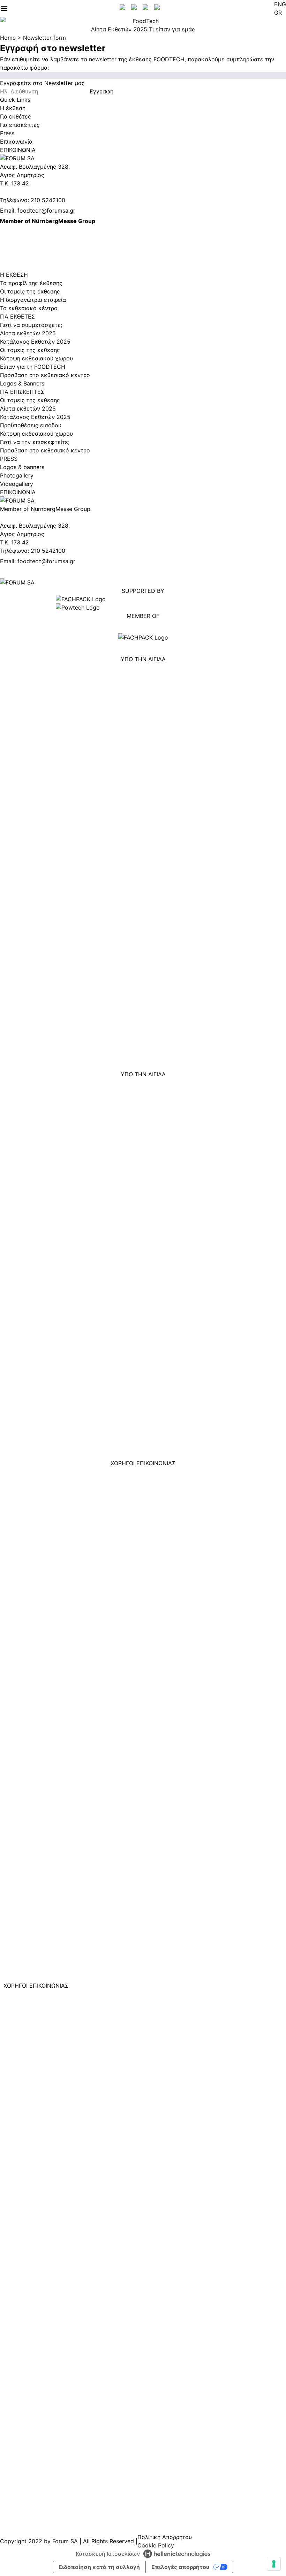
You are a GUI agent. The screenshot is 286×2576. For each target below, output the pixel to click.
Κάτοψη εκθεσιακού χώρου (36, 358)
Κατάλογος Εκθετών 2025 (35, 342)
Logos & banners (22, 467)
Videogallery (17, 484)
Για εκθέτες (16, 116)
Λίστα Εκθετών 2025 (119, 29)
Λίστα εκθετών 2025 (28, 333)
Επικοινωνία (16, 142)
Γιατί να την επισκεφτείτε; (35, 442)
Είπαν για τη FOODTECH (33, 367)
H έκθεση (13, 108)
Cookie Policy (156, 2545)
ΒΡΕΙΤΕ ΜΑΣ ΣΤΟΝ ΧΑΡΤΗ (35, 238)
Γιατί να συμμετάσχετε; (31, 325)
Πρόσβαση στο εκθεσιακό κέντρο (45, 375)
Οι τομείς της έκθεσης (30, 291)
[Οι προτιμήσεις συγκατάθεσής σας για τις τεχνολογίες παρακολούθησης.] (274, 2564)
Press (7, 133)
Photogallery (17, 475)
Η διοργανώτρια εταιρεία (33, 300)
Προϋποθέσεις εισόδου (31, 425)
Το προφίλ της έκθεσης (31, 283)
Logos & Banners (22, 383)
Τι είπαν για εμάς (172, 29)
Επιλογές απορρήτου (180, 2567)
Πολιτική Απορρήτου (165, 2537)
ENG (280, 4)
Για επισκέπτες (20, 125)
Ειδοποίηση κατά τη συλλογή (99, 2567)
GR (278, 13)
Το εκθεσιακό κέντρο (29, 308)
